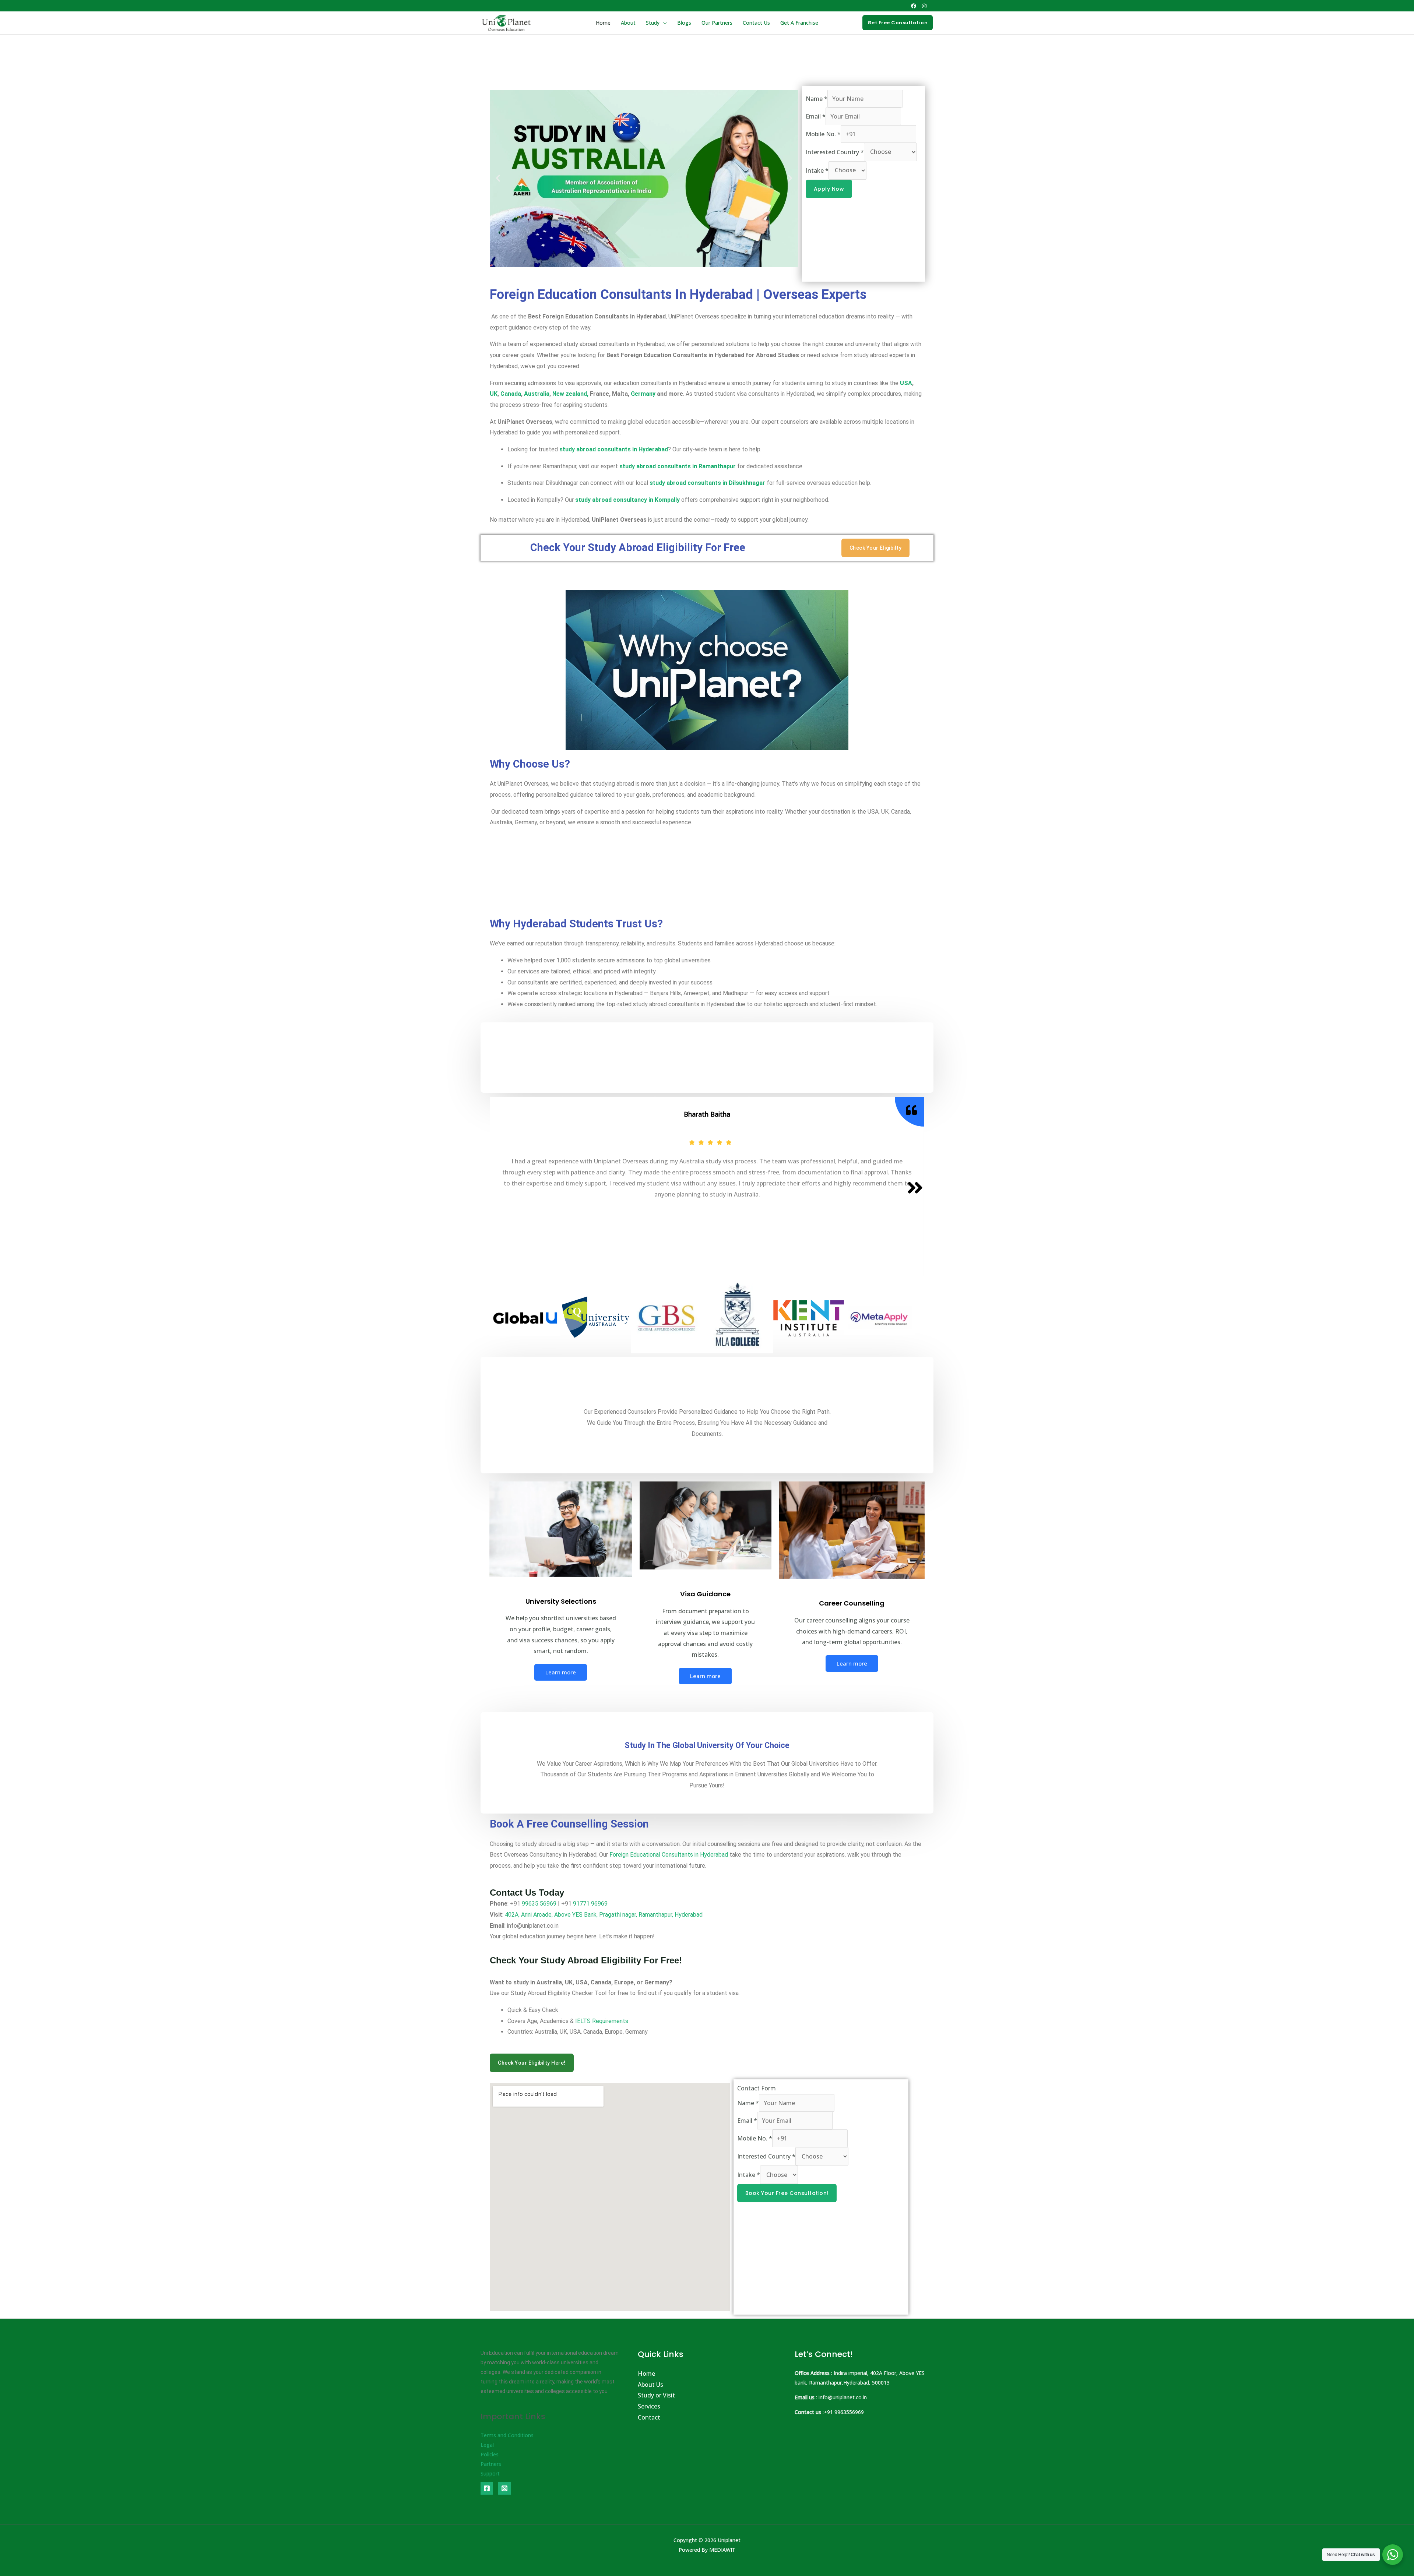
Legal (487, 2445)
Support (490, 2473)
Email (816, 116)
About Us (650, 2385)
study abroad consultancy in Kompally (627, 500)
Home (603, 23)
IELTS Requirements (602, 2021)
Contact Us (756, 23)
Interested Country (835, 152)
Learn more (561, 1672)
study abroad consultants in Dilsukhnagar (707, 483)
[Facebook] (914, 6)
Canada (511, 394)
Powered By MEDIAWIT (707, 2550)
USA (906, 383)
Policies (490, 2454)
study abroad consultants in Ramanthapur (678, 466)
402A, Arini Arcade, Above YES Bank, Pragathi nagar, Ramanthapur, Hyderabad (604, 1915)
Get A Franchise (799, 23)
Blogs (684, 23)
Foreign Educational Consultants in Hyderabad (669, 1855)
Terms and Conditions (507, 2435)
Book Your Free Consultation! (787, 2193)
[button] (898, 23)
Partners (491, 2464)
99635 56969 (539, 1904)
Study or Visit (656, 2395)
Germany (644, 394)
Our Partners (717, 23)
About (628, 23)
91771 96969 (590, 1904)
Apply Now (829, 189)
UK (494, 394)
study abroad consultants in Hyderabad (614, 449)
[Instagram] (924, 6)
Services (649, 2406)
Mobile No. (823, 134)
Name (817, 99)
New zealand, (570, 394)
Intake (817, 170)
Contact (649, 2417)
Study (653, 23)
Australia (537, 394)
